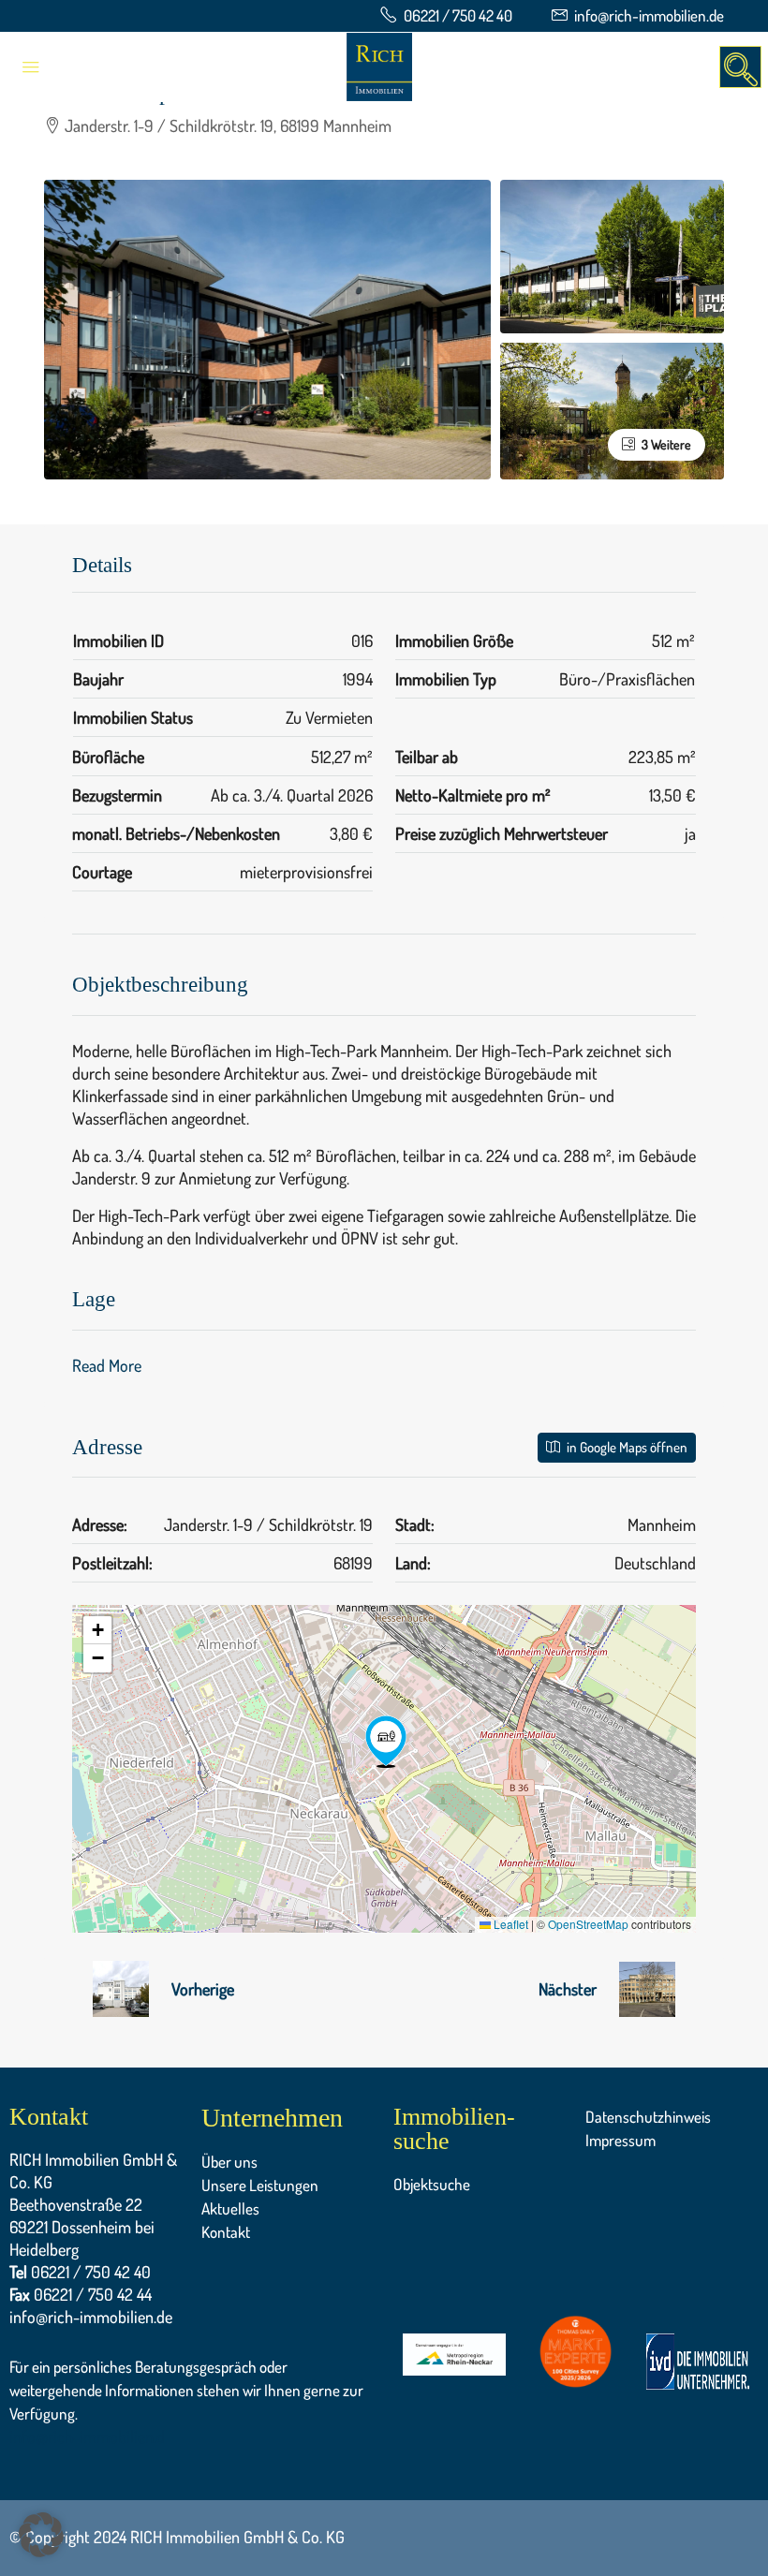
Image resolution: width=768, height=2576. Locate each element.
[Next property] (647, 1989)
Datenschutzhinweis (648, 2117)
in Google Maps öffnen (626, 1447)
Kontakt (226, 2232)
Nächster (568, 1989)
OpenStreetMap (588, 1924)
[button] (386, 1742)
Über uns (229, 2162)
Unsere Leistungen (260, 2185)
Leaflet (510, 1924)
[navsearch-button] (740, 67)
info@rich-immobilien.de (91, 2317)
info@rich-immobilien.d (87, 2436)
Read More (107, 1365)
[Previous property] (121, 1989)
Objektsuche (432, 2184)
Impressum (620, 2140)
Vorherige (203, 1989)
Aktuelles (230, 2208)
